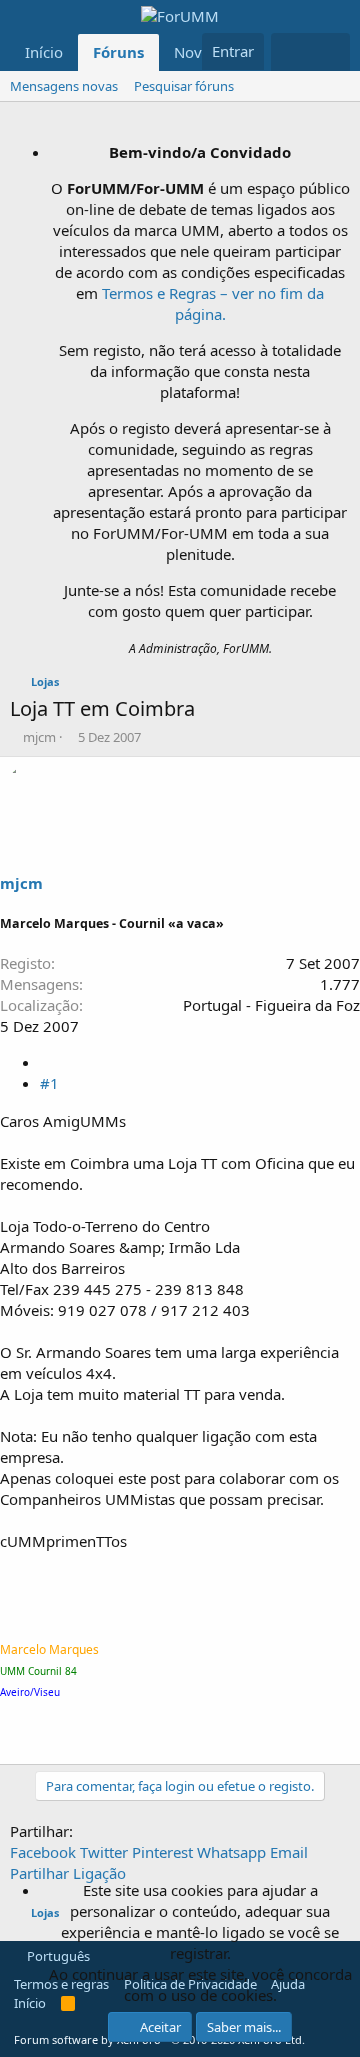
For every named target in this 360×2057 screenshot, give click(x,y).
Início (44, 52)
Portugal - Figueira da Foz (271, 1005)
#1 (49, 1083)
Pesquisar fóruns (184, 86)
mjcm (39, 737)
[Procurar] (330, 52)
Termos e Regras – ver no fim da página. (213, 303)
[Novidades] (290, 52)
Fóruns (118, 52)
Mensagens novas (64, 86)
